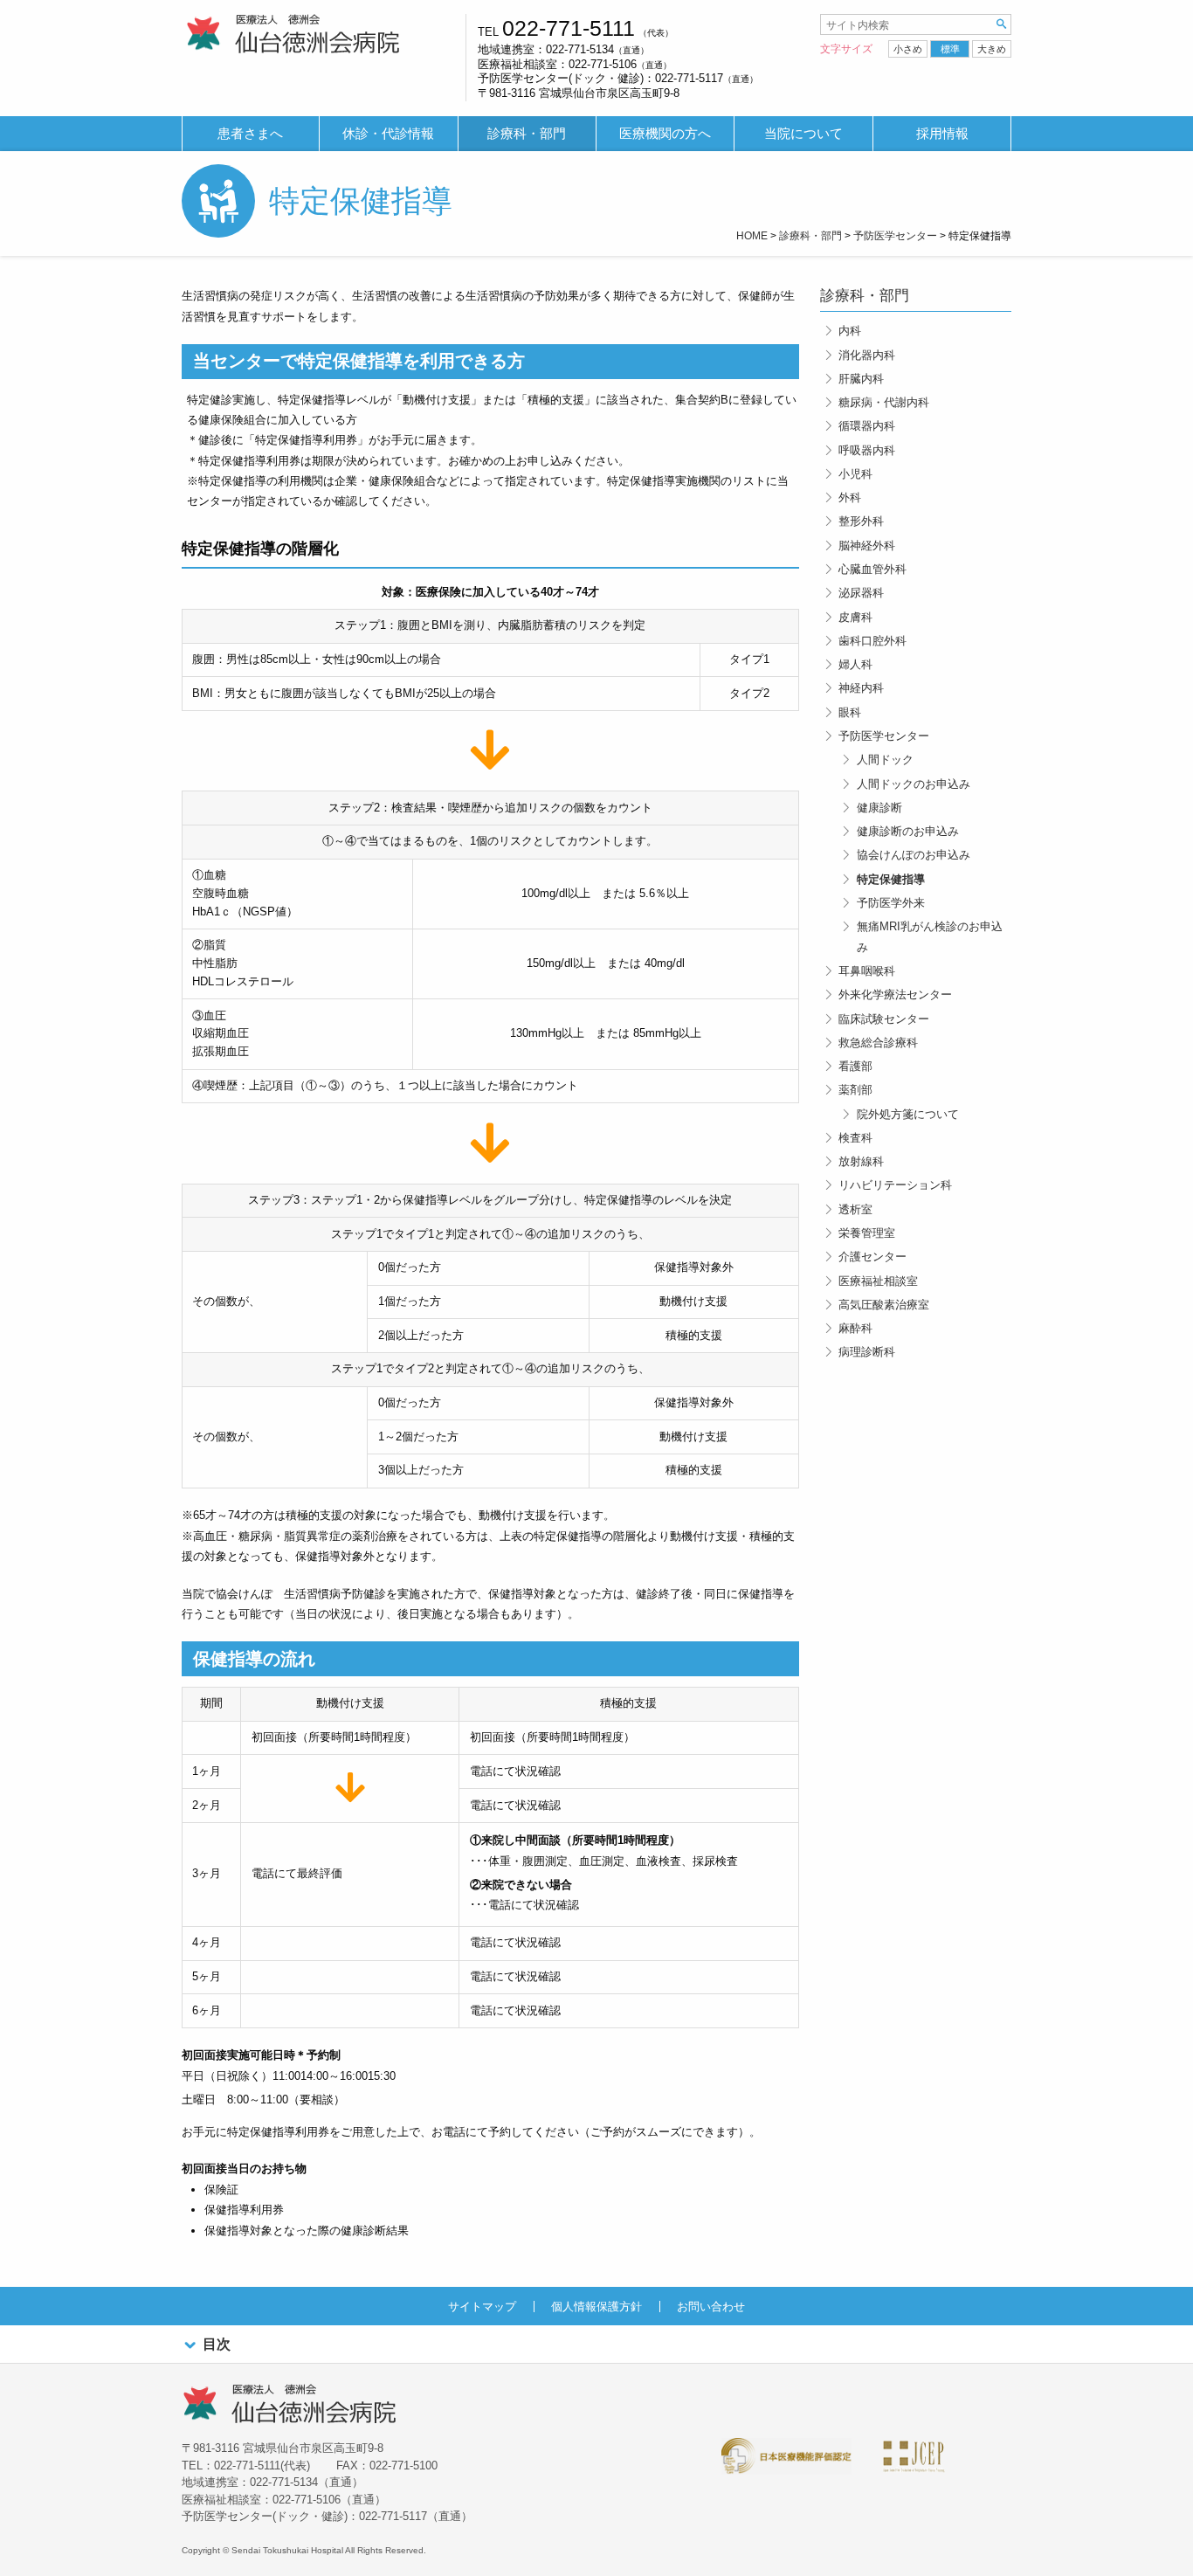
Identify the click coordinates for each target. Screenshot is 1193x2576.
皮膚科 (855, 617)
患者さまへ (250, 134)
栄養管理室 (867, 1233)
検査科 (855, 1138)
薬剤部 (855, 1090)
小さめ (908, 49)
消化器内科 (867, 355)
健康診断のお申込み (908, 831)
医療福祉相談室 (878, 1281)
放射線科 (861, 1161)
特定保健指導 (891, 879)
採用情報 (942, 134)
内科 (850, 331)
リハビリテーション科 (895, 1185)
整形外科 (861, 521)
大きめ (992, 49)
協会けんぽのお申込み (914, 855)
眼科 (850, 712)
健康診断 (879, 808)
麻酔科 (855, 1328)
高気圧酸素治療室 (884, 1305)
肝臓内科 (861, 379)
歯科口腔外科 (872, 641)
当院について (803, 134)
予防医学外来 (891, 903)
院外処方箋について (908, 1114)
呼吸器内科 (867, 450)
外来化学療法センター (895, 994)
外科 (850, 497)
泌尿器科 (861, 593)
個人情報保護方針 (596, 2307)
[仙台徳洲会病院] (293, 35)
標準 (950, 49)
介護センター (872, 1257)
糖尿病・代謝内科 (884, 402)
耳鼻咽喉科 (867, 971)
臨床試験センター (884, 1019)
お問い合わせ (711, 2307)
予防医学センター (884, 736)
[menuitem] (251, 134)
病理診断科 (867, 1352)
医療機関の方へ (665, 134)
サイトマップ (482, 2307)
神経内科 (861, 688)
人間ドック (885, 760)
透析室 (855, 1209)
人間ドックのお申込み (914, 784)
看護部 (855, 1066)
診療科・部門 (527, 134)
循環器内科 (867, 426)
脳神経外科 (867, 546)
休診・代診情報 (388, 134)
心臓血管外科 (872, 569)
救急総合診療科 (878, 1043)
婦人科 (855, 664)
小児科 (855, 474)
